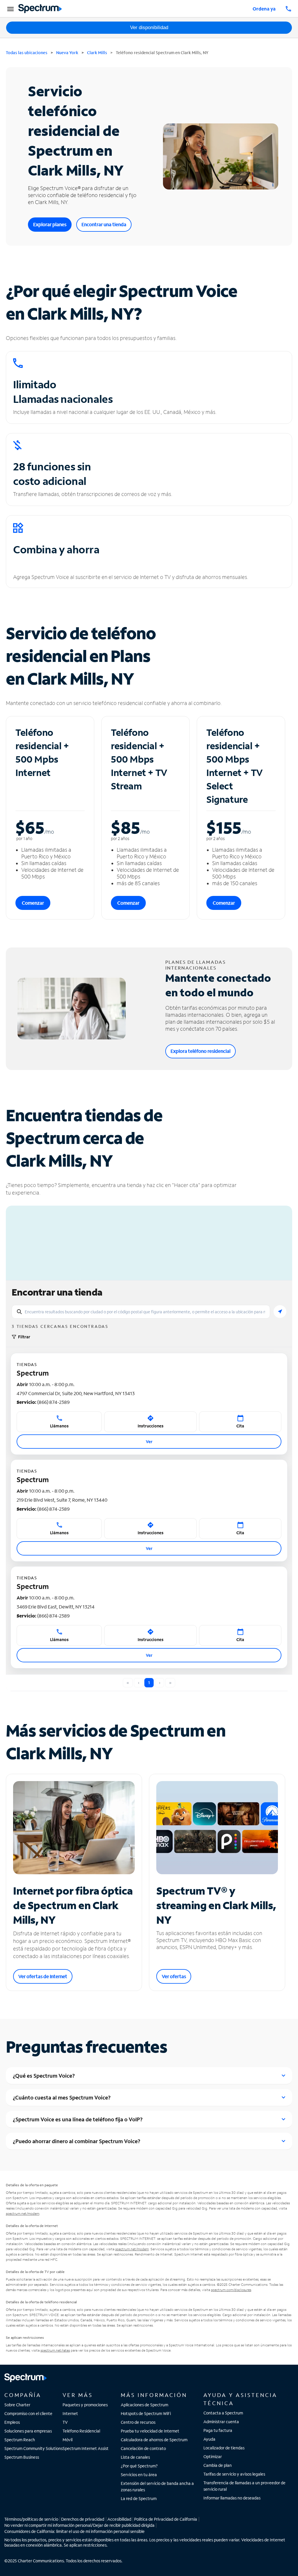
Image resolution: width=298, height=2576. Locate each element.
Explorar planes (50, 224)
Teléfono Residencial (81, 2431)
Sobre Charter (17, 2405)
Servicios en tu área (139, 2475)
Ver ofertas (174, 1976)
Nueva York (67, 53)
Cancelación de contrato (143, 2448)
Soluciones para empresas (28, 2431)
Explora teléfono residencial (201, 1051)
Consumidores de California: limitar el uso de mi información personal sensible (74, 2531)
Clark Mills (97, 53)
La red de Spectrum (139, 2498)
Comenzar (33, 903)
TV (65, 2422)
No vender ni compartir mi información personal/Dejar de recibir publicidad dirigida (79, 2525)
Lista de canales (135, 2457)
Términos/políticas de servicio (31, 2519)
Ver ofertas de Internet (43, 1976)
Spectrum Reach (20, 2440)
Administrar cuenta (221, 2422)
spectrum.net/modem (23, 2213)
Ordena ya (264, 9)
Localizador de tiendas (224, 2448)
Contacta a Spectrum (223, 2413)
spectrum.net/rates (55, 2350)
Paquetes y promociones (85, 2405)
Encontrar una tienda (104, 224)
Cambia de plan (218, 2465)
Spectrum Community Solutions (33, 2448)
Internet (70, 2413)
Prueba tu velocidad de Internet (150, 2431)
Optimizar (213, 2457)
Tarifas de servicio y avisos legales (234, 2474)
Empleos (12, 2422)
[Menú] (10, 9)
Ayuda (209, 2439)
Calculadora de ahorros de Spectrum (154, 2440)
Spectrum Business (22, 2457)
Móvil (68, 2440)
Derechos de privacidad (83, 2519)
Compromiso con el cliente (28, 2413)
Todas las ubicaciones (27, 53)
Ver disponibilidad (149, 28)
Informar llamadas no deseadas (232, 2498)
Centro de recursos (138, 2422)
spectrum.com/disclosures (231, 2290)
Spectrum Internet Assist (86, 2448)
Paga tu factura (218, 2430)
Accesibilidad (119, 2519)
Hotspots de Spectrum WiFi (146, 2413)
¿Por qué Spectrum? (139, 2466)
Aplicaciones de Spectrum (144, 2405)
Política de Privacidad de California (166, 2519)
